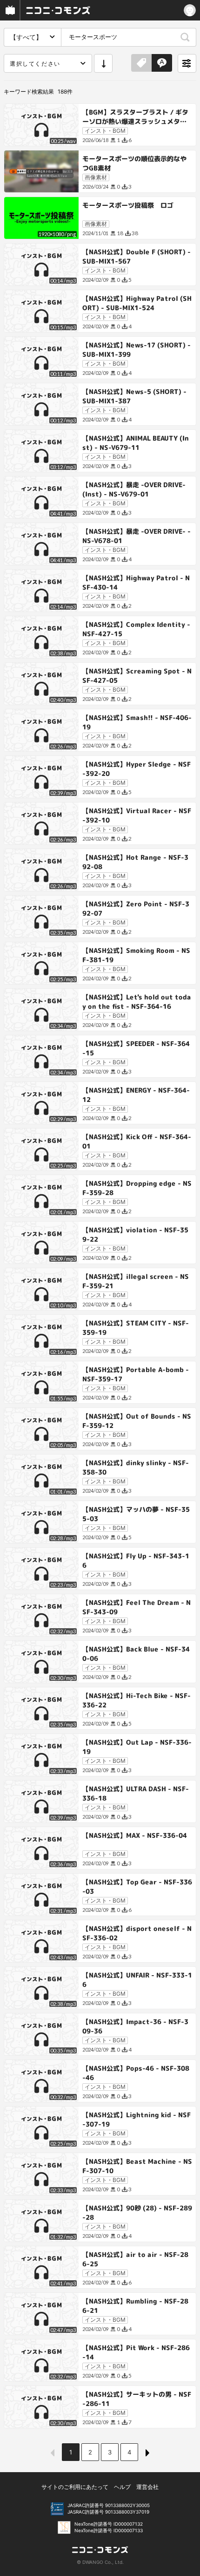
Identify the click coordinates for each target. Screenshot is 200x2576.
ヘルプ (122, 2487)
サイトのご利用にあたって (75, 2487)
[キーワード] (162, 63)
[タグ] (141, 63)
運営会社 (147, 2487)
